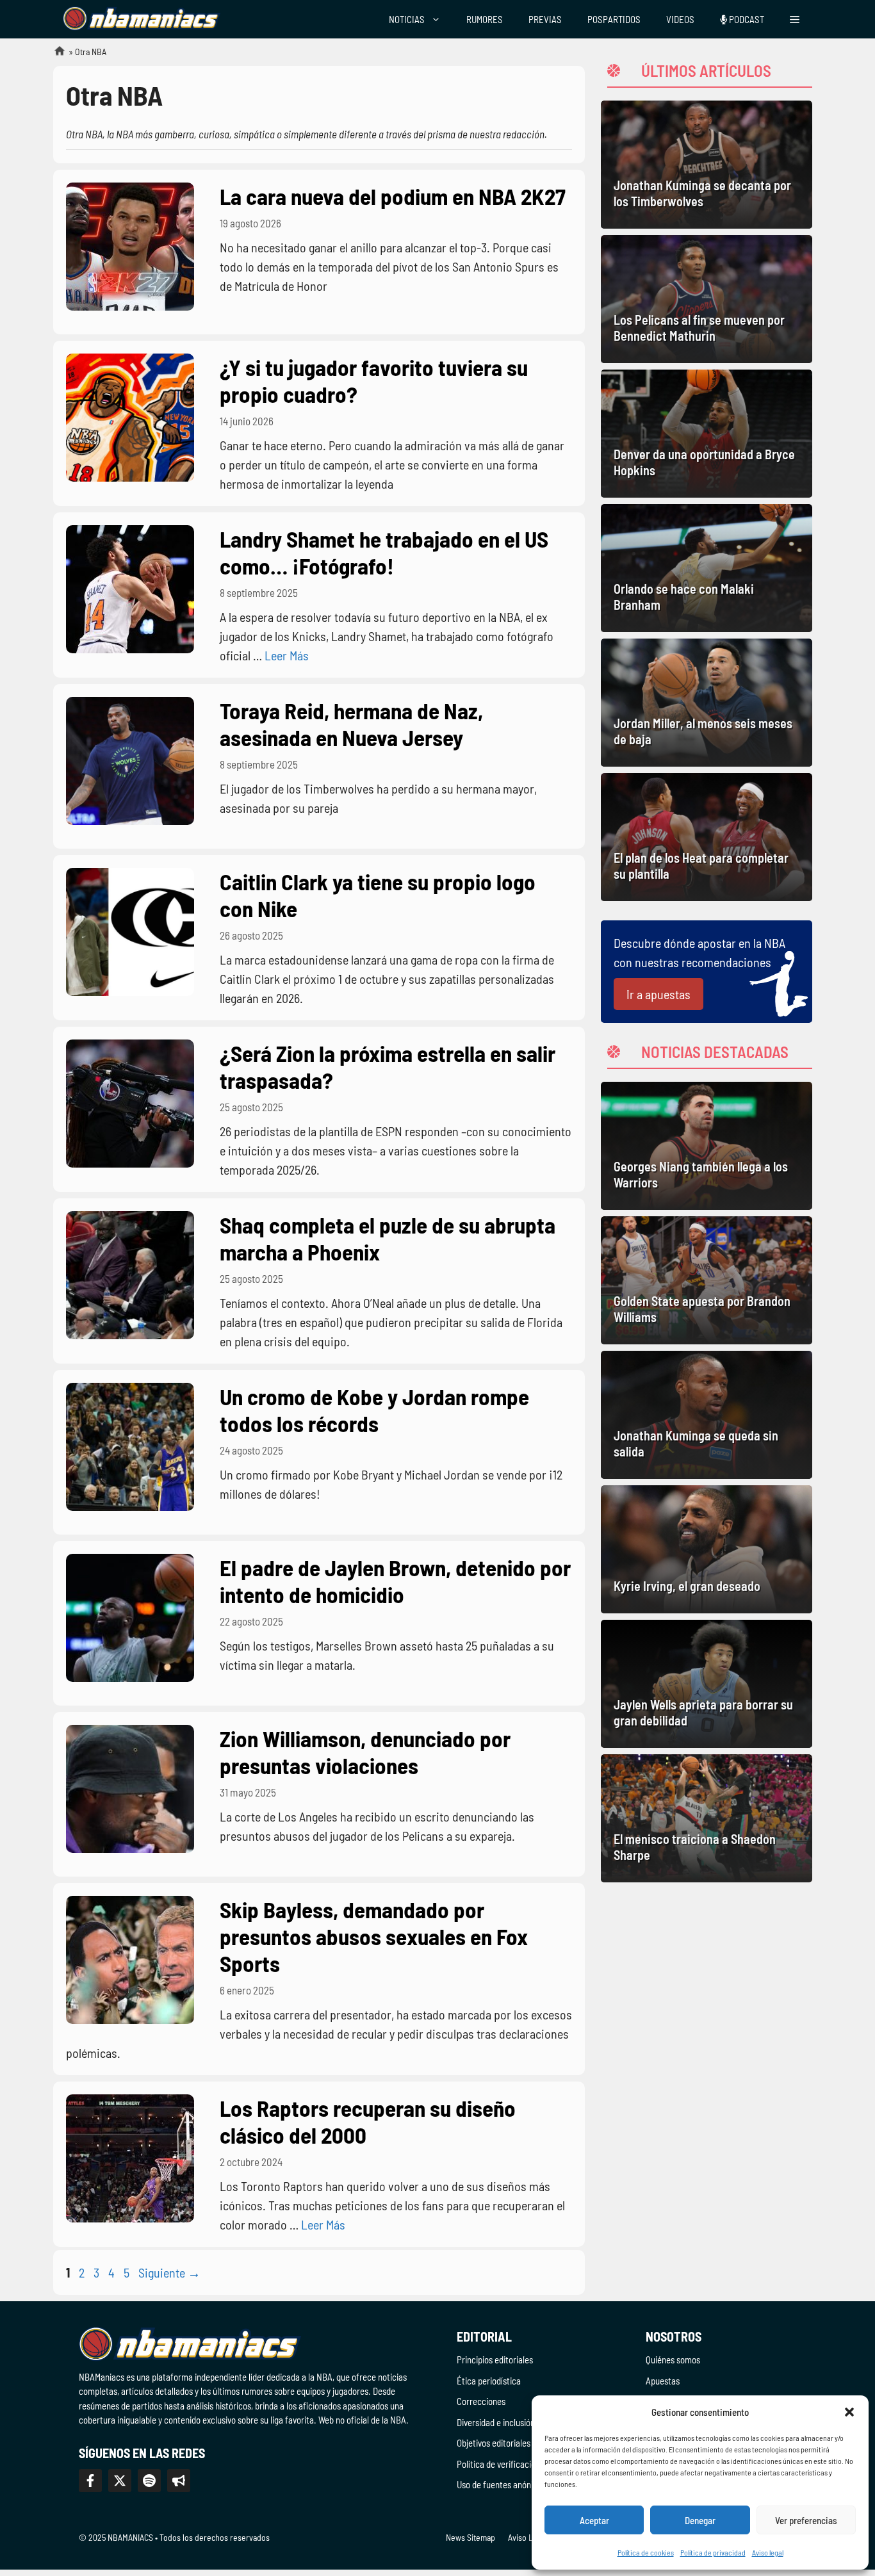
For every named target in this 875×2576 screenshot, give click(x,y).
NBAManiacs (54, 55)
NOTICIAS (407, 19)
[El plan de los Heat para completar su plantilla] (707, 837)
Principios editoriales (495, 2360)
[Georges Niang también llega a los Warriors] (707, 1146)
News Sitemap (470, 2537)
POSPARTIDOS (614, 19)
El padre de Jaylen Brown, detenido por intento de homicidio (395, 1581)
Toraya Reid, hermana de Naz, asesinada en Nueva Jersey (351, 724)
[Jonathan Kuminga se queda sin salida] (707, 1415)
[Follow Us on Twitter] (120, 2481)
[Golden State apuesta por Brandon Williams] (707, 1280)
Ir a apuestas (658, 994)
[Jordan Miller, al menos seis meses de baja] (707, 703)
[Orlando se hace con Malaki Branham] (707, 568)
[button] (849, 2412)
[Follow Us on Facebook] (90, 2481)
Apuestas (663, 2381)
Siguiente (169, 2272)
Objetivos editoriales (494, 2443)
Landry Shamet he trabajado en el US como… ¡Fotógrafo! (384, 552)
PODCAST (746, 19)
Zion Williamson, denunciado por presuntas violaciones (365, 1752)
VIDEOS (680, 19)
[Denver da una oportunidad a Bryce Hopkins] (707, 434)
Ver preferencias (806, 2520)
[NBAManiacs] (142, 19)
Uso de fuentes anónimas (503, 2484)
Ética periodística (489, 2381)
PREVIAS (545, 19)
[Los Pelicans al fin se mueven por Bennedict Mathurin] (707, 299)
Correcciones (481, 2401)
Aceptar (594, 2520)
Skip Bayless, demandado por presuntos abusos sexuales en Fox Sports (374, 1936)
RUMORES (485, 19)
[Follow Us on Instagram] (149, 2481)
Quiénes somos (673, 2360)
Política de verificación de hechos (518, 2464)
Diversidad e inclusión (496, 2422)
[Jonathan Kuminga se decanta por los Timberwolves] (707, 165)
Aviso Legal (528, 2537)
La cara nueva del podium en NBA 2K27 (393, 196)
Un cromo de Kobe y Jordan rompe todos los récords (374, 1410)
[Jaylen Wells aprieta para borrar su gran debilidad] (707, 1684)
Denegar (700, 2520)
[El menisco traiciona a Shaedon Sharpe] (707, 1818)
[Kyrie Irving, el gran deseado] (707, 1549)
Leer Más (287, 655)
